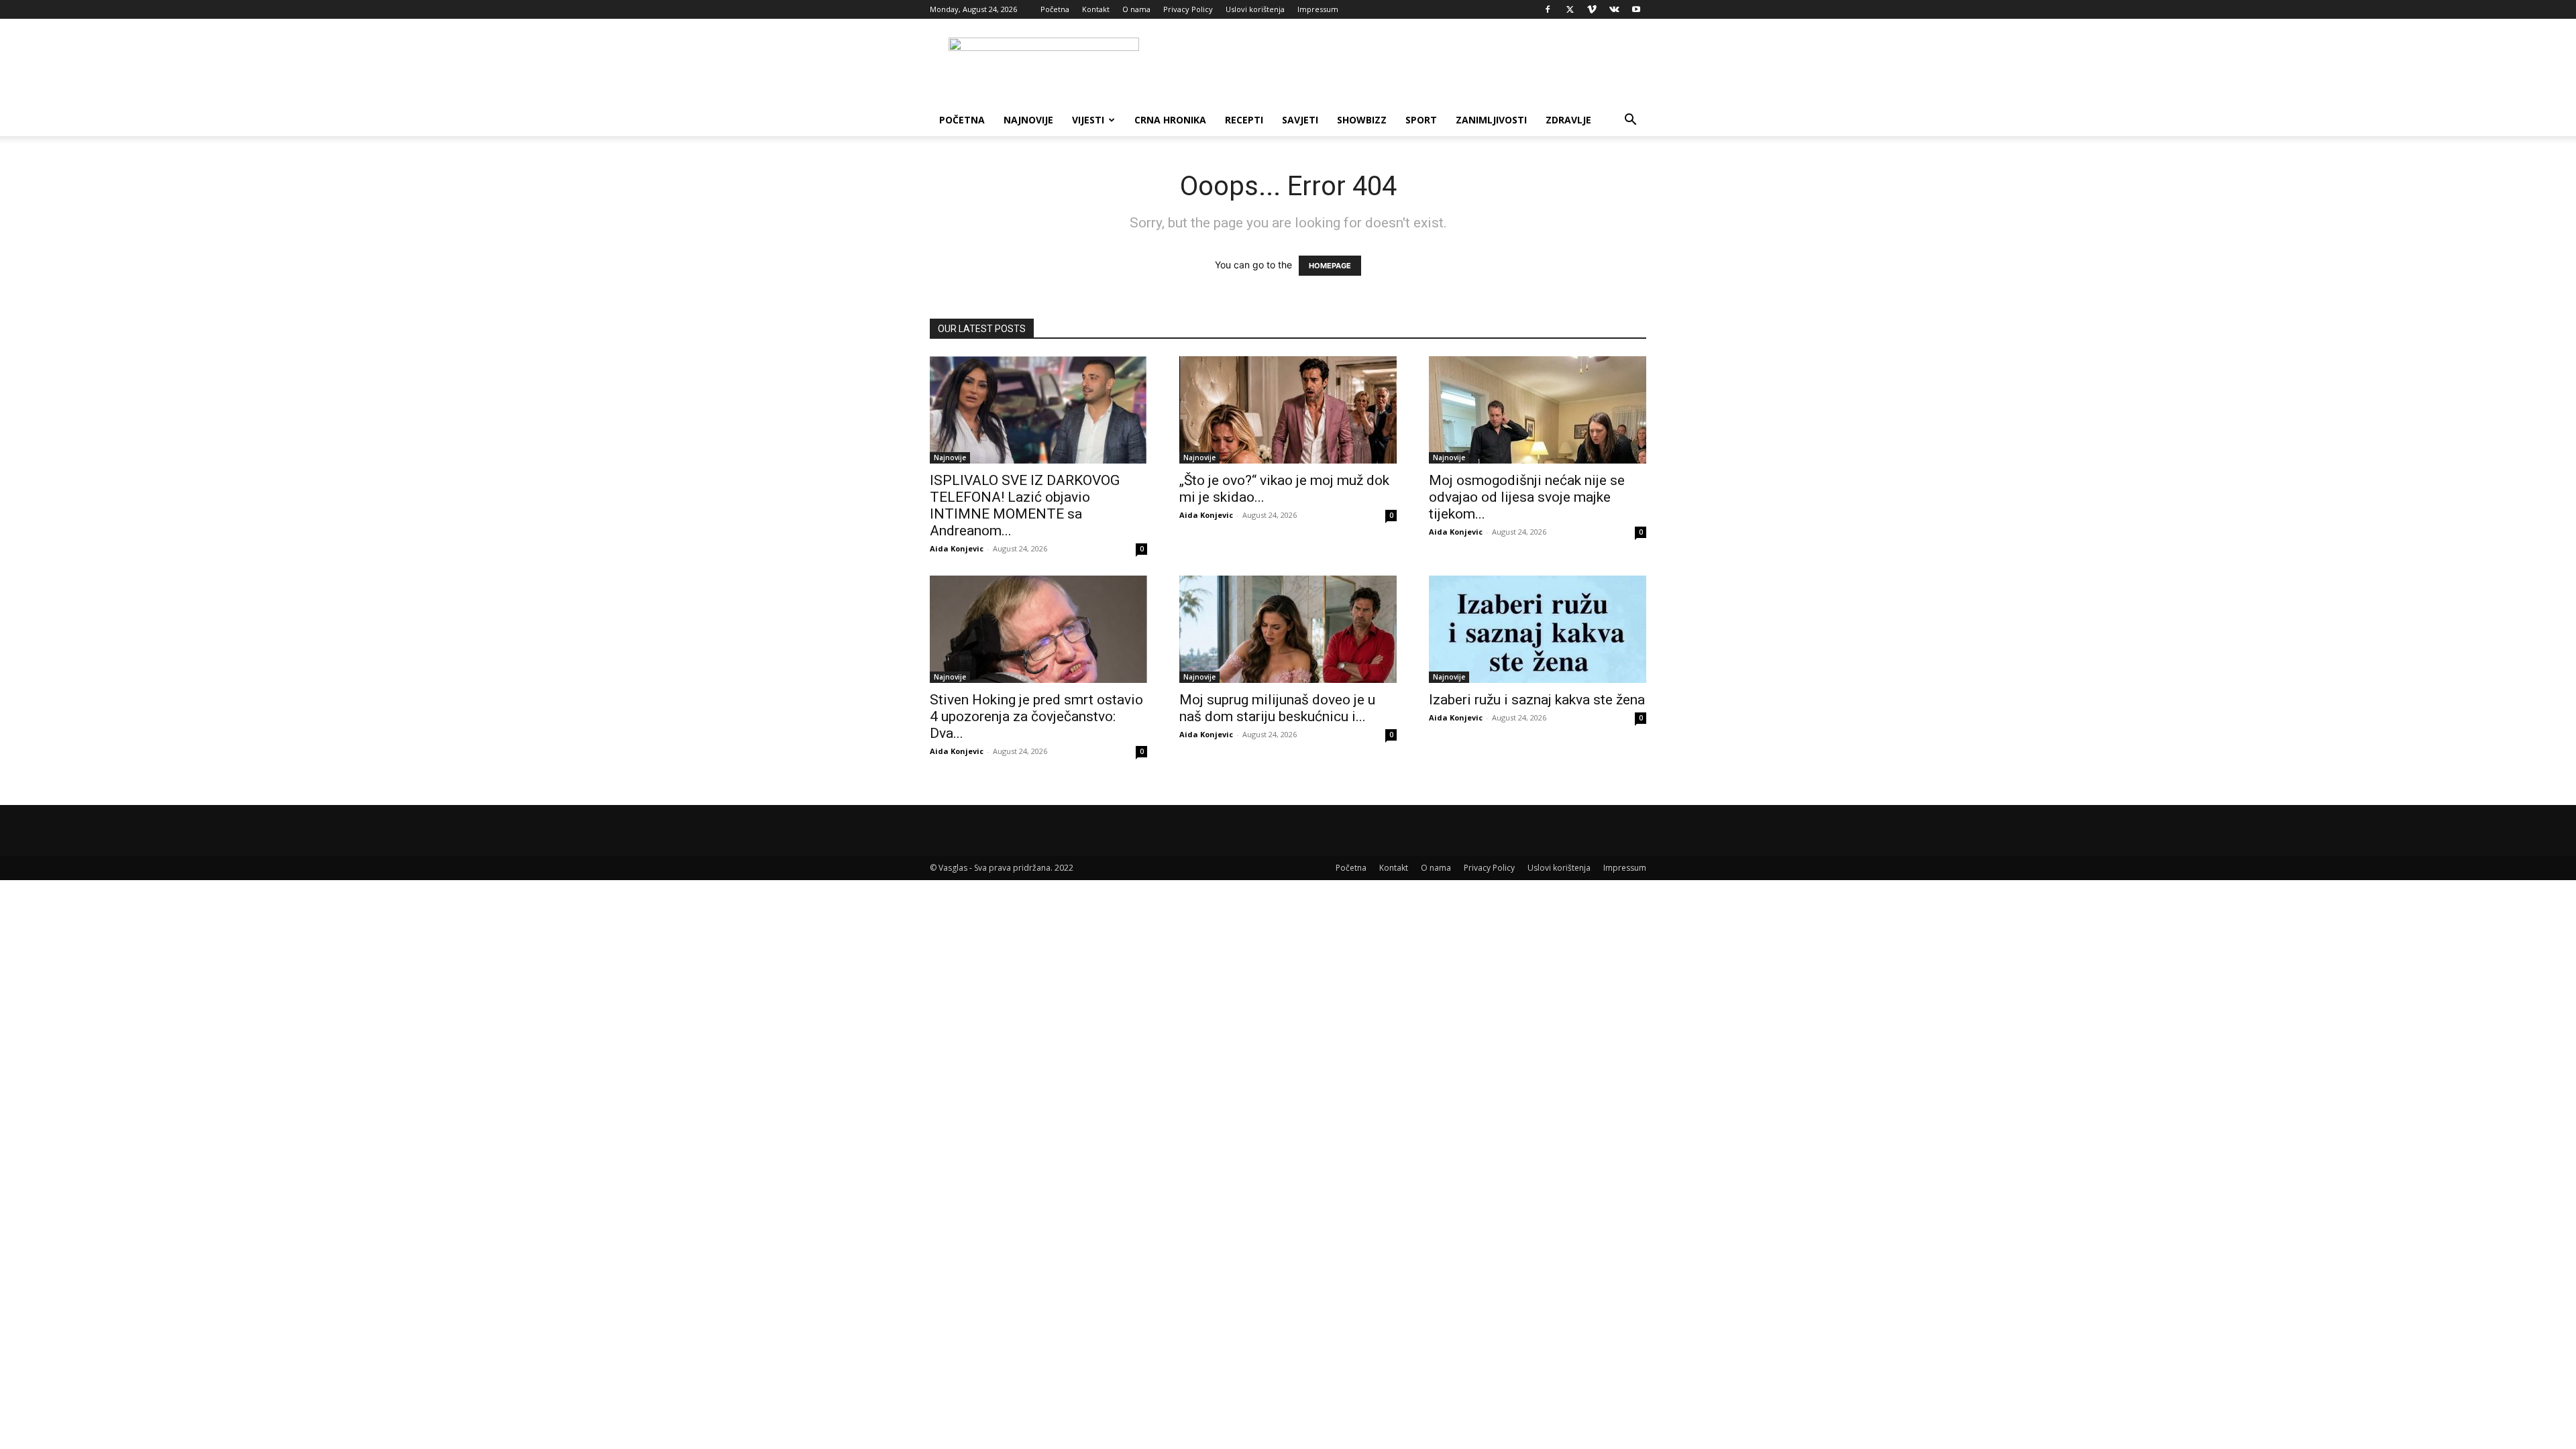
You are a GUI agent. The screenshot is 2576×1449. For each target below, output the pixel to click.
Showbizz (1362, 120)
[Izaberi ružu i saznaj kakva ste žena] (1538, 629)
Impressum (1318, 9)
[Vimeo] (1592, 9)
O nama (1136, 9)
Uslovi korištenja (1255, 9)
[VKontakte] (1614, 9)
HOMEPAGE (1330, 266)
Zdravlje (1568, 120)
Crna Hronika (1170, 120)
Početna (1055, 9)
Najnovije (1028, 120)
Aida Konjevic (957, 548)
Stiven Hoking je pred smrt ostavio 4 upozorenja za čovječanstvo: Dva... (1036, 716)
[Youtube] (1636, 9)
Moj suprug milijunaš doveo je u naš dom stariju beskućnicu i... (1277, 708)
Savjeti (1300, 120)
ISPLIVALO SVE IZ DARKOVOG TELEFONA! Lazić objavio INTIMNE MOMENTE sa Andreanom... (1025, 505)
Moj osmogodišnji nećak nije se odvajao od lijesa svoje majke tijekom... (1527, 497)
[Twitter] (1570, 9)
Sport (1421, 120)
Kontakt (1096, 9)
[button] (1630, 121)
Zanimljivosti (1491, 120)
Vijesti (1088, 120)
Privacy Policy (1188, 9)
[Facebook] (1548, 9)
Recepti (1244, 120)
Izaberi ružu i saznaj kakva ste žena (1537, 700)
